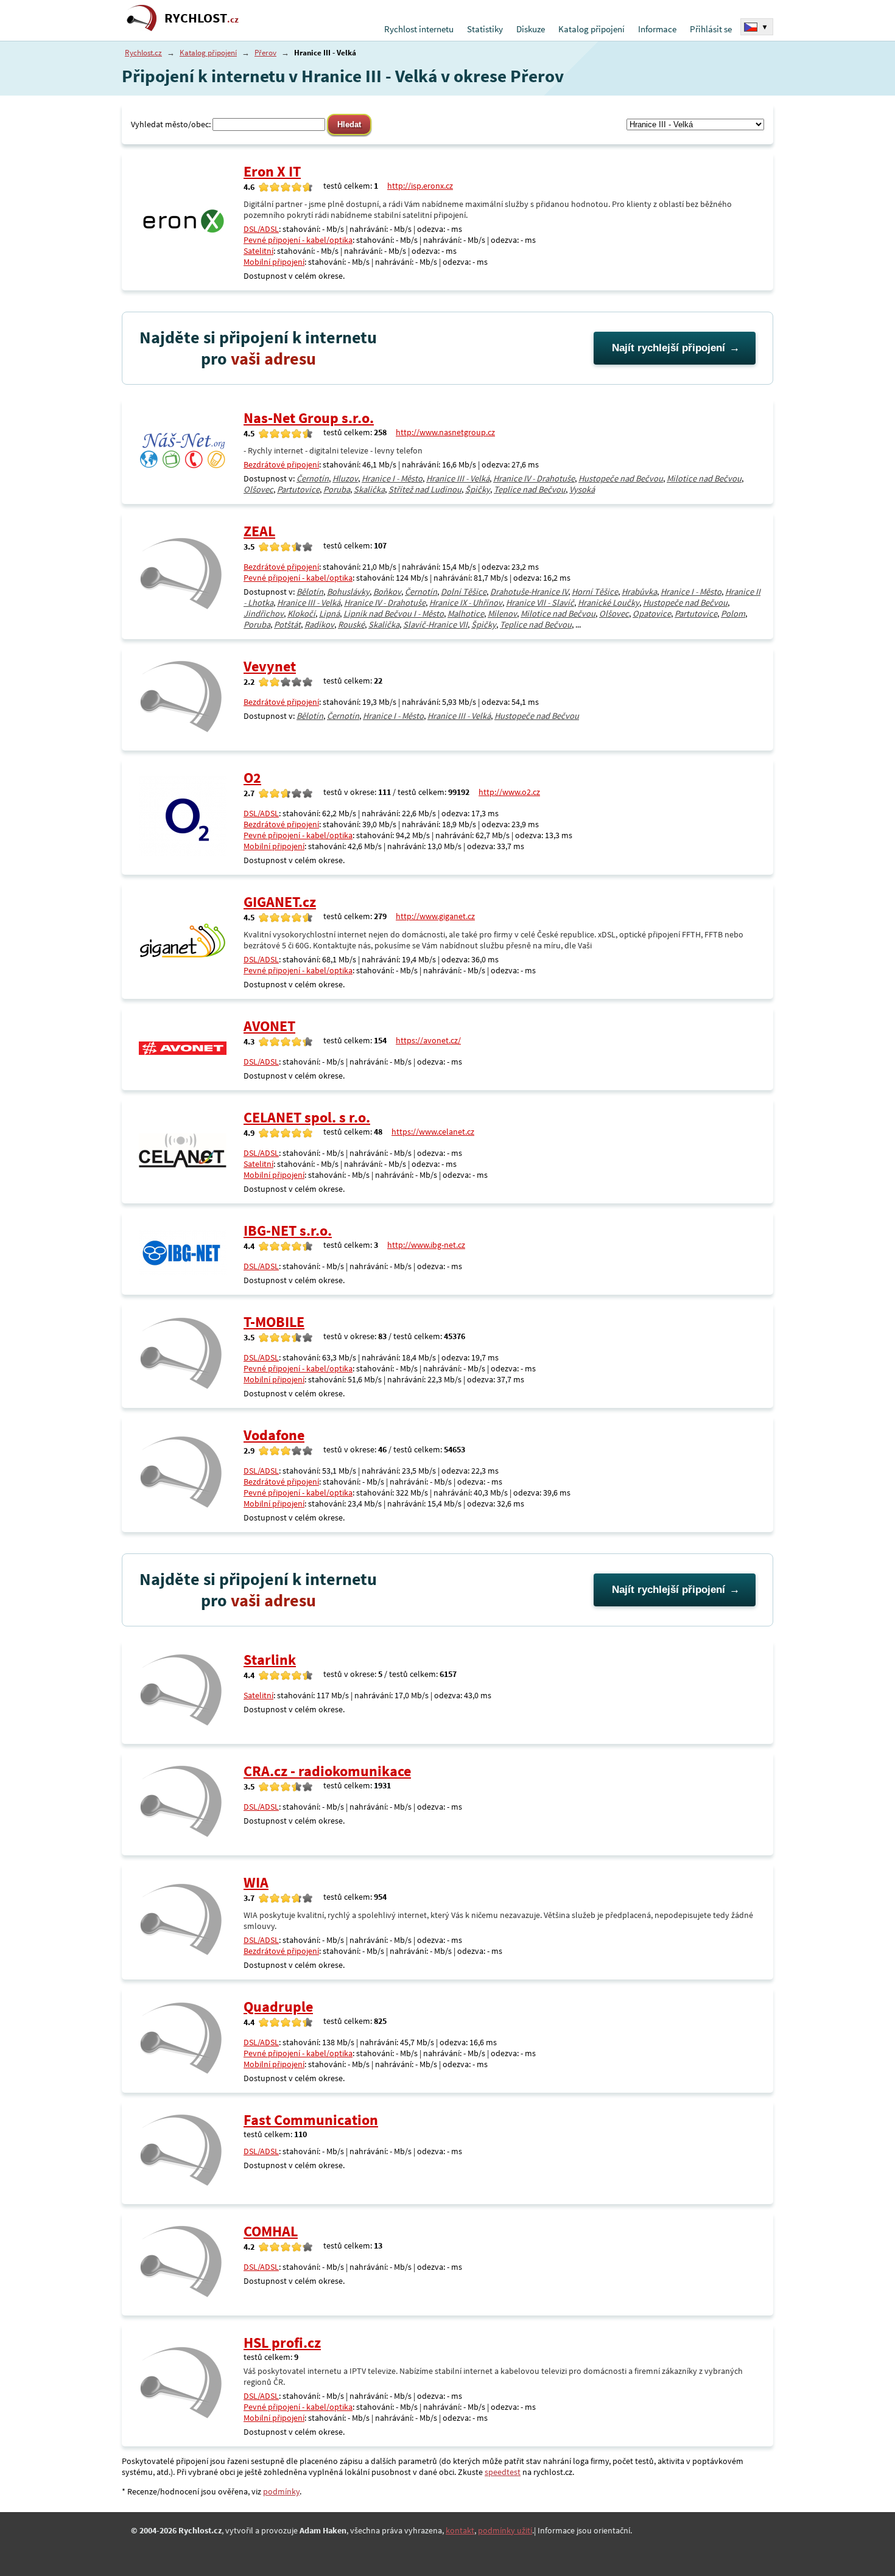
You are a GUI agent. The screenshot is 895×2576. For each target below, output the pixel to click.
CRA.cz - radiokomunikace (327, 1771)
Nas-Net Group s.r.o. (309, 418)
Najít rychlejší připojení (669, 348)
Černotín (313, 478)
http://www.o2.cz (509, 792)
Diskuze (531, 29)
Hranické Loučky (609, 603)
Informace (657, 29)
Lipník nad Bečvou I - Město (394, 614)
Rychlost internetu (419, 29)
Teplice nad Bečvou (530, 489)
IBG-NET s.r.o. (288, 1230)
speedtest (503, 2472)
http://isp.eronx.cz (420, 186)
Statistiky (485, 29)
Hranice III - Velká (458, 478)
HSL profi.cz (282, 2343)
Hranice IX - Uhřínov (466, 603)
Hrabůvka (639, 592)
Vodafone (274, 1435)
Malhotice (466, 614)
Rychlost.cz (143, 53)
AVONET (269, 1026)
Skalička (369, 489)
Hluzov (345, 478)
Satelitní (258, 251)
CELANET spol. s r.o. (307, 1117)
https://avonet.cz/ (428, 1040)
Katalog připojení (591, 29)
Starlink (270, 1660)
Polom (733, 614)
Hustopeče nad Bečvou (621, 478)
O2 (252, 778)
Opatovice (652, 614)
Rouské (351, 625)
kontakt (460, 2530)
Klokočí (301, 614)
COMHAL (271, 2231)
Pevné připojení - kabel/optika (298, 240)
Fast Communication (311, 2120)
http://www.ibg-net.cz (426, 1245)
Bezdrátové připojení (281, 464)
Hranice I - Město (392, 478)
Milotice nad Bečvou (704, 478)
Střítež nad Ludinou (425, 489)
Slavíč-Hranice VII (435, 625)
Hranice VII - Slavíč (540, 603)
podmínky (281, 2491)
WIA (256, 1882)
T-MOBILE (274, 1322)
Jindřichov (264, 614)
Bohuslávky (348, 592)
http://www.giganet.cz (435, 916)
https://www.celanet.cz (433, 1132)
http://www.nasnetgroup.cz (445, 432)
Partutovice (298, 489)
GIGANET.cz (280, 902)
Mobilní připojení (274, 262)
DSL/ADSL (261, 229)
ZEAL (259, 531)
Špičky (478, 489)
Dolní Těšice (464, 592)
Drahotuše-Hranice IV (529, 592)
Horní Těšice (595, 592)
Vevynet (270, 666)
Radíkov (319, 625)
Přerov (265, 53)
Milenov (502, 614)
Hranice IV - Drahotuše (534, 478)
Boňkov (387, 592)
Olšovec (258, 489)
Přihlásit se (711, 29)
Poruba (337, 489)
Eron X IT (272, 171)
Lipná (329, 614)
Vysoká (582, 489)
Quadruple (278, 2007)
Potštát (287, 625)
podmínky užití (505, 2530)
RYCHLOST (202, 18)
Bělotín (310, 592)
